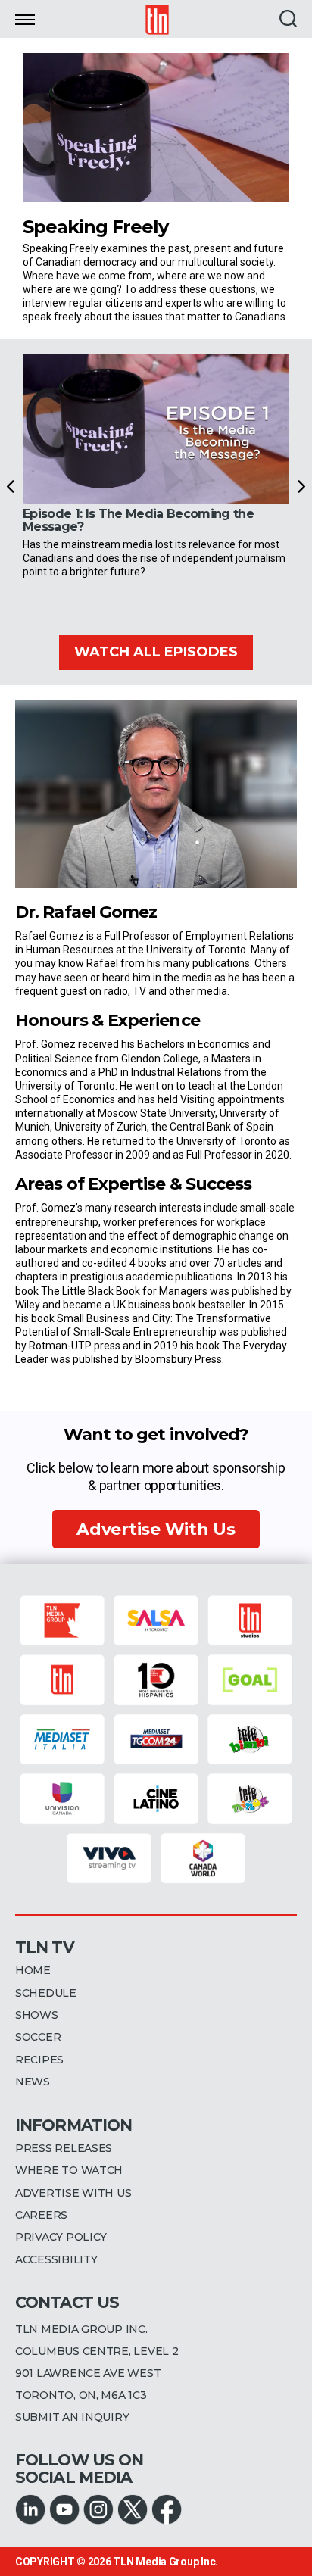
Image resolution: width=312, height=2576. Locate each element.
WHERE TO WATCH (69, 2170)
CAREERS (41, 2215)
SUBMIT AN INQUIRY (72, 2417)
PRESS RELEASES (64, 2148)
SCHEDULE (46, 1993)
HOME (33, 1970)
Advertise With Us (156, 1529)
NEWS (33, 2082)
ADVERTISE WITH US (73, 2193)
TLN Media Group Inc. (165, 2562)
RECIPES (39, 2060)
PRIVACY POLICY (61, 2237)
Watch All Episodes (156, 652)
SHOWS (37, 2015)
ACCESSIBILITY (56, 2259)
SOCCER (38, 2037)
